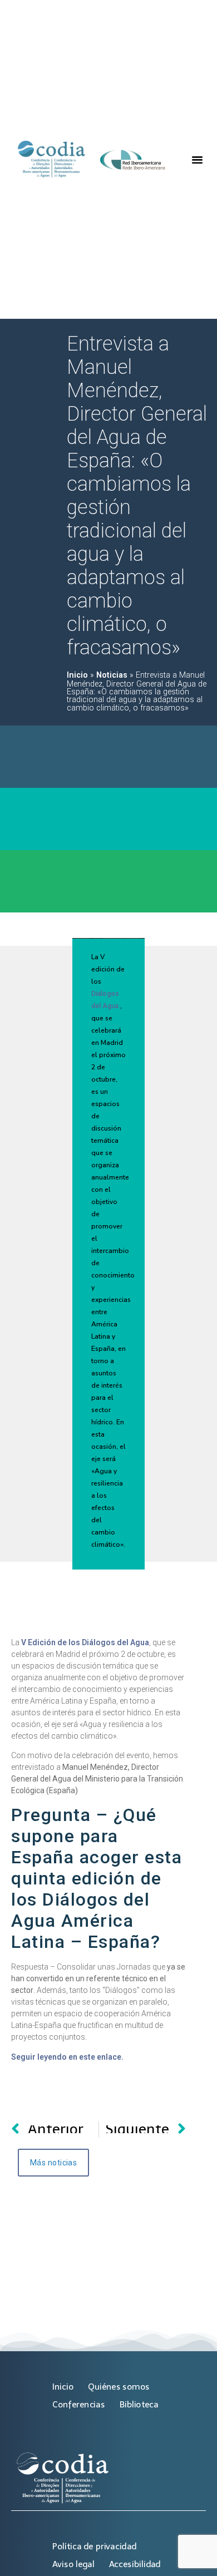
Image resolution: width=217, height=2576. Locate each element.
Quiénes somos (119, 2387)
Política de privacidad (94, 2546)
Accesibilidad (135, 2564)
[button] (198, 160)
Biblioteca (139, 2404)
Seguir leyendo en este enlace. (67, 2057)
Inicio (77, 675)
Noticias (112, 675)
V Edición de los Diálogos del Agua (85, 1642)
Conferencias (78, 2404)
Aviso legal (73, 2564)
